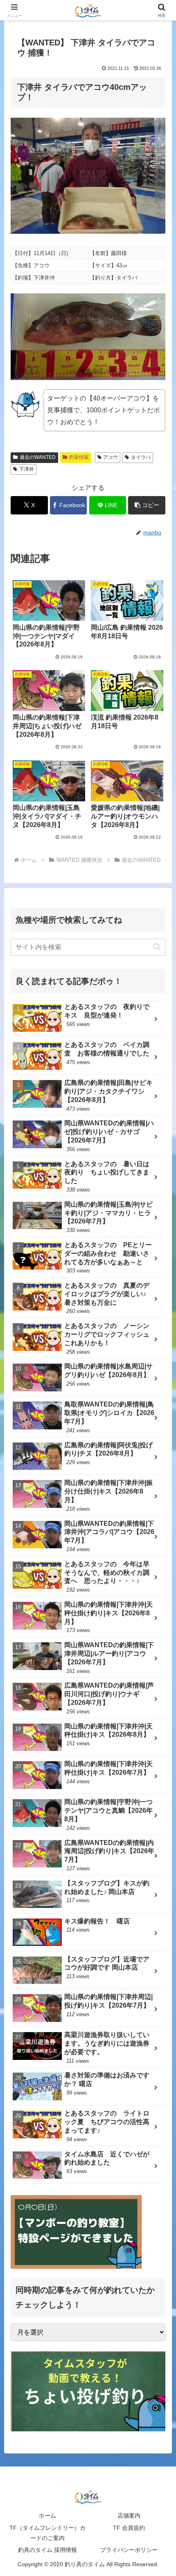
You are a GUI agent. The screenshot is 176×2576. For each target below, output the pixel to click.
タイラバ (141, 457)
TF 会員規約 (129, 2528)
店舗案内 (129, 2516)
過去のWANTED (38, 457)
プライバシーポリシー (129, 2550)
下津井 (27, 469)
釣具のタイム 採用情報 (47, 2550)
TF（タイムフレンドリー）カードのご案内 (47, 2533)
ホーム (47, 2516)
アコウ (111, 457)
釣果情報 (79, 457)
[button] (147, 505)
